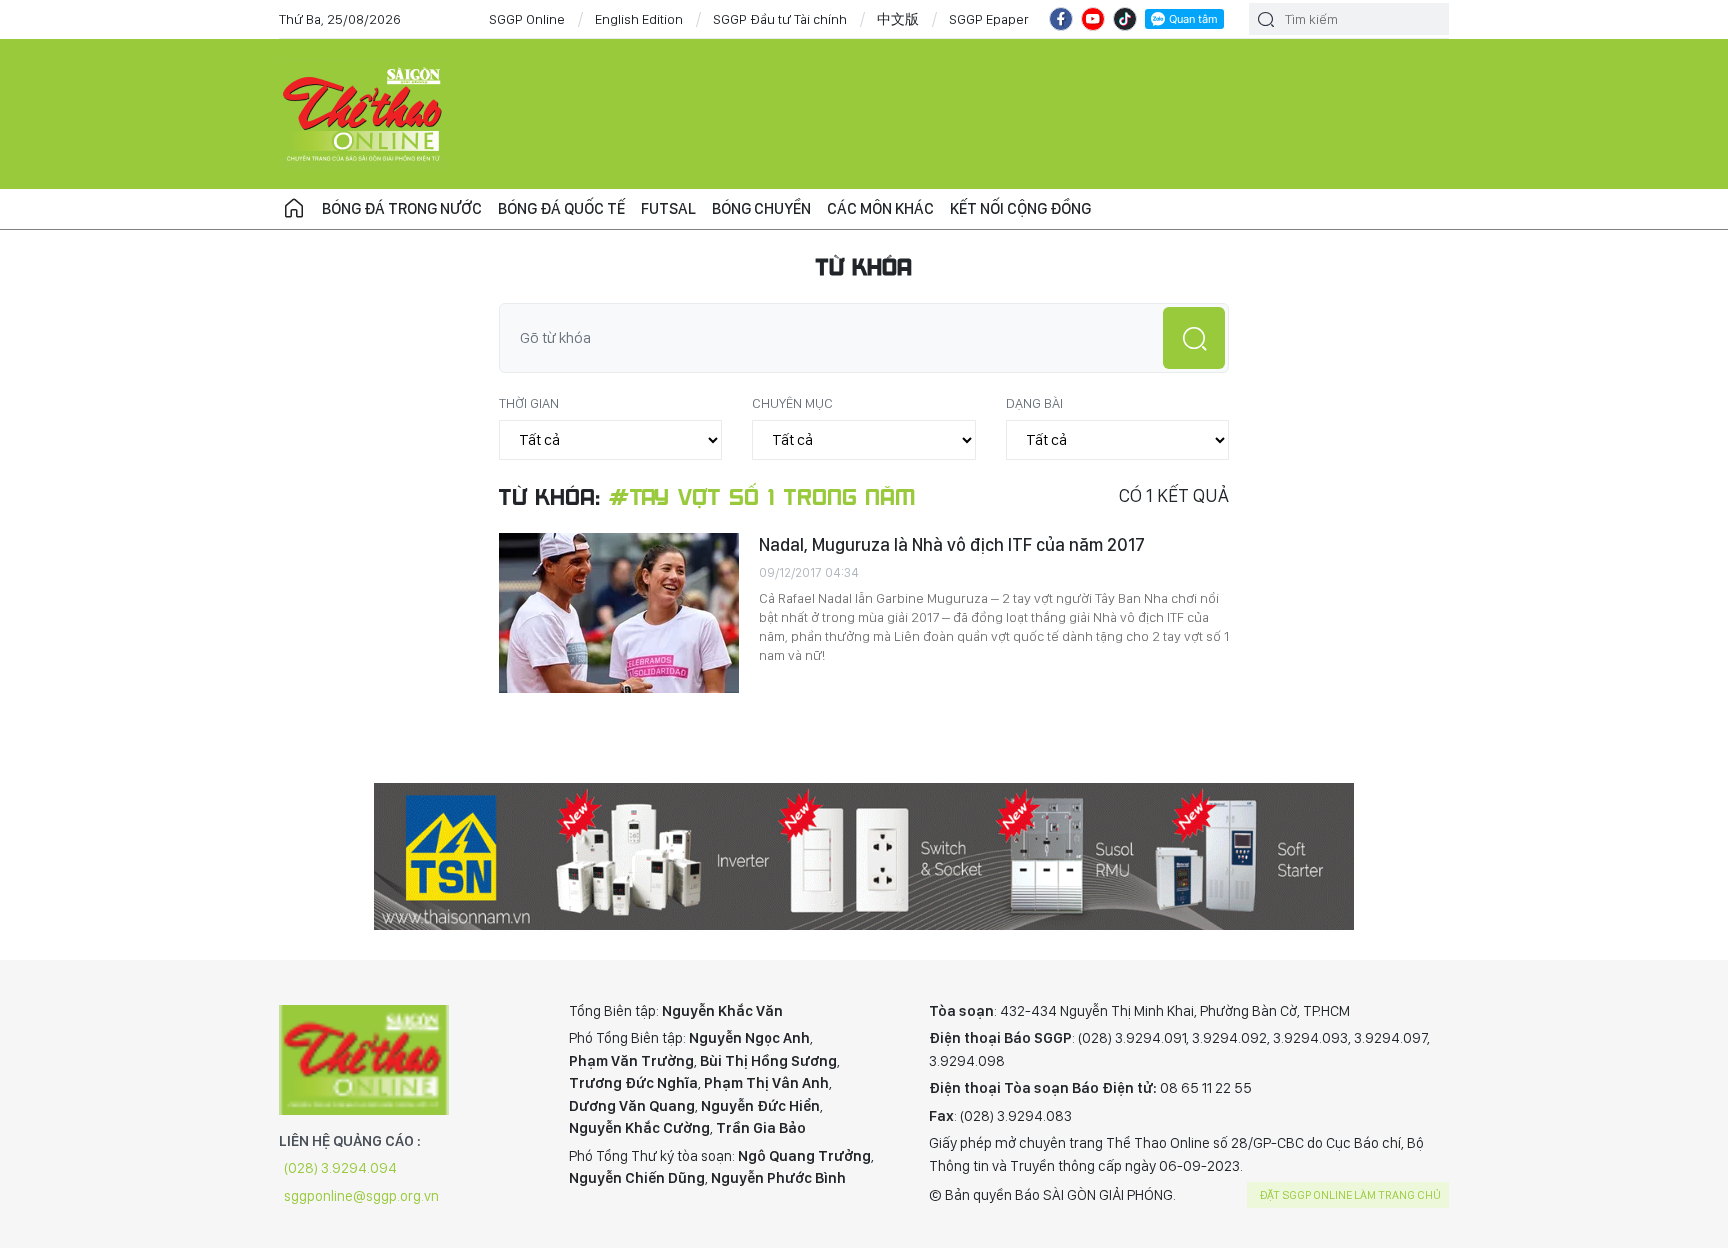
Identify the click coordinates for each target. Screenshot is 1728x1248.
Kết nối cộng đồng (1020, 208)
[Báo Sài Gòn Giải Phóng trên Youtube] (1093, 19)
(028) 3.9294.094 (340, 1168)
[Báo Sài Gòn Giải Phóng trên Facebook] (1061, 19)
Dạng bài (1034, 403)
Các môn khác (880, 208)
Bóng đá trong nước (402, 208)
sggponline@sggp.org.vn (361, 1196)
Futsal (668, 208)
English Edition (639, 19)
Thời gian (529, 403)
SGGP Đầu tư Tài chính (780, 19)
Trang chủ (294, 209)
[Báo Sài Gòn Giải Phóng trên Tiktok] (1125, 19)
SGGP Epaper (989, 19)
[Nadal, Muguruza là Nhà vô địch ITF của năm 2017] (619, 613)
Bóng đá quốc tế (561, 208)
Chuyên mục (792, 403)
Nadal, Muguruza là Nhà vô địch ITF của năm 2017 (952, 544)
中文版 (898, 19)
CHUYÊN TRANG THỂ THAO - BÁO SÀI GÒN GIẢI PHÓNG (364, 114)
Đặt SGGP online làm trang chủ (1350, 1195)
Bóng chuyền (761, 208)
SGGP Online (527, 19)
